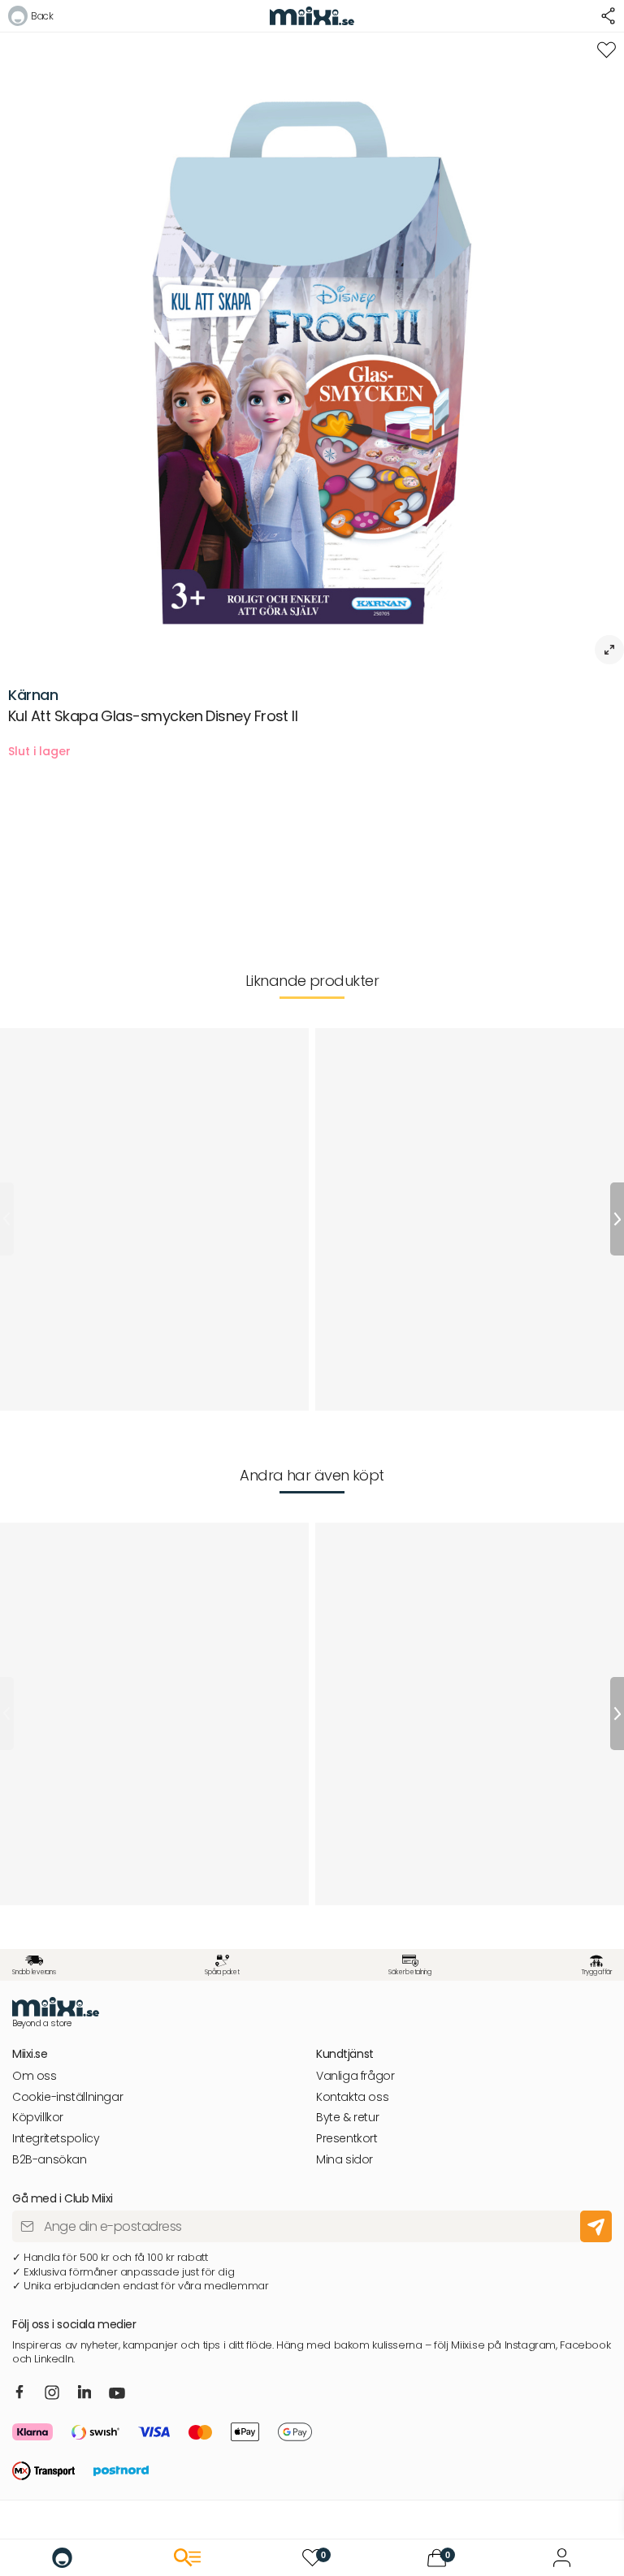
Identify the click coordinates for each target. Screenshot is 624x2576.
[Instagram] (52, 2394)
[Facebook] (20, 2392)
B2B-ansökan (50, 2160)
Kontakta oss (352, 2097)
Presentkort (347, 2139)
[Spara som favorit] (607, 50)
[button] (30, 18)
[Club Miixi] (562, 2558)
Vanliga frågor (355, 2076)
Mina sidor (344, 2160)
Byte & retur (347, 2118)
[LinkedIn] (85, 2392)
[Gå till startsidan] (62, 2558)
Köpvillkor (38, 2118)
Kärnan (33, 695)
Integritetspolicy (56, 2139)
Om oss (35, 2076)
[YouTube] (117, 2394)
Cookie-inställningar (67, 2097)
